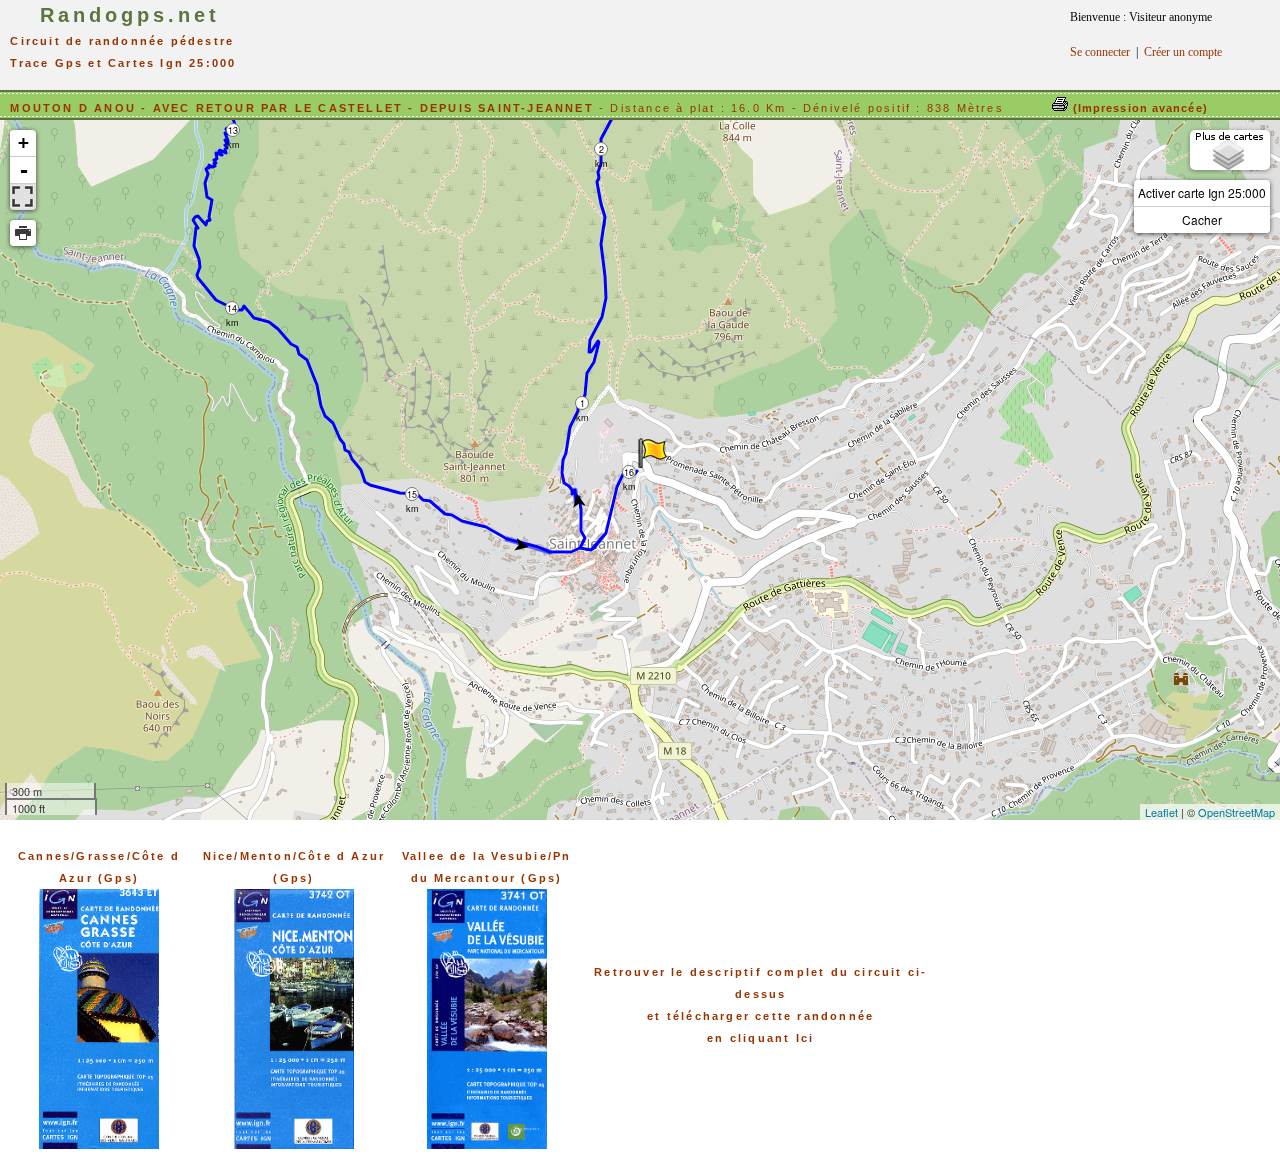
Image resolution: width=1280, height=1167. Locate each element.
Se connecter (1100, 52)
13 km (233, 130)
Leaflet (1161, 812)
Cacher (1202, 219)
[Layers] (1230, 150)
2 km (601, 149)
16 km (629, 472)
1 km (582, 403)
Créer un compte (1183, 52)
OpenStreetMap (1236, 812)
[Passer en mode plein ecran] (23, 197)
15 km (412, 494)
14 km (232, 308)
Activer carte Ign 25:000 (1202, 192)
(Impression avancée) (1138, 108)
